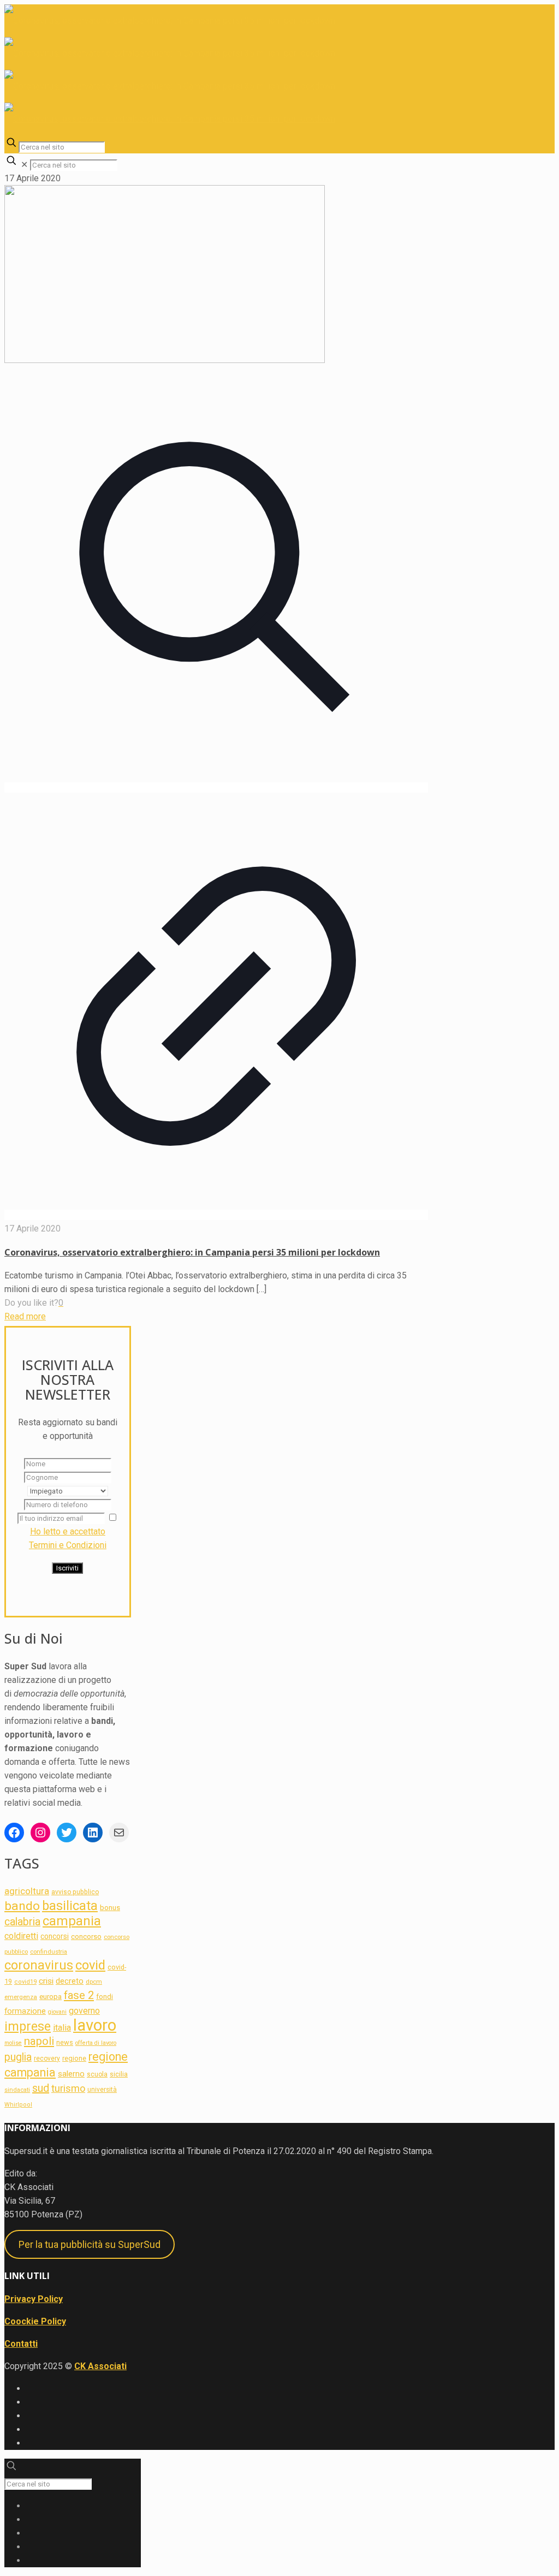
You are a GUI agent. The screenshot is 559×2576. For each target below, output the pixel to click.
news (65, 2042)
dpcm (94, 1982)
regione (74, 2058)
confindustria (49, 1952)
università (102, 2090)
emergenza (21, 1997)
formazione (25, 2011)
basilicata (70, 1906)
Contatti (21, 2344)
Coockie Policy (35, 2321)
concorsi (55, 1936)
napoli (39, 2041)
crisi (46, 1981)
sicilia (119, 2074)
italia (62, 2028)
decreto (70, 1981)
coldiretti (21, 1936)
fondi (105, 1997)
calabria (22, 1922)
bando (22, 1906)
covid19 (25, 1982)
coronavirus (39, 1965)
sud (41, 2088)
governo (84, 2011)
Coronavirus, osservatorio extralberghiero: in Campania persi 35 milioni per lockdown (192, 1252)
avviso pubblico (75, 1892)
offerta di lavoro (96, 2043)
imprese (28, 2027)
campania (72, 1921)
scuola (97, 2074)
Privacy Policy (34, 2299)
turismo (68, 2088)
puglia (18, 2057)
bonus (110, 1908)
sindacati (17, 2090)
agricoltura (27, 1891)
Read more (25, 1316)
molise (13, 2043)
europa (50, 1997)
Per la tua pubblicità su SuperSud (90, 2244)
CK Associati (100, 2366)
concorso (86, 1937)
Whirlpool (18, 2105)
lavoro (95, 2025)
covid (90, 1965)
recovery (47, 2059)
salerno (71, 2074)
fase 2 (79, 1995)
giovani (57, 2012)
